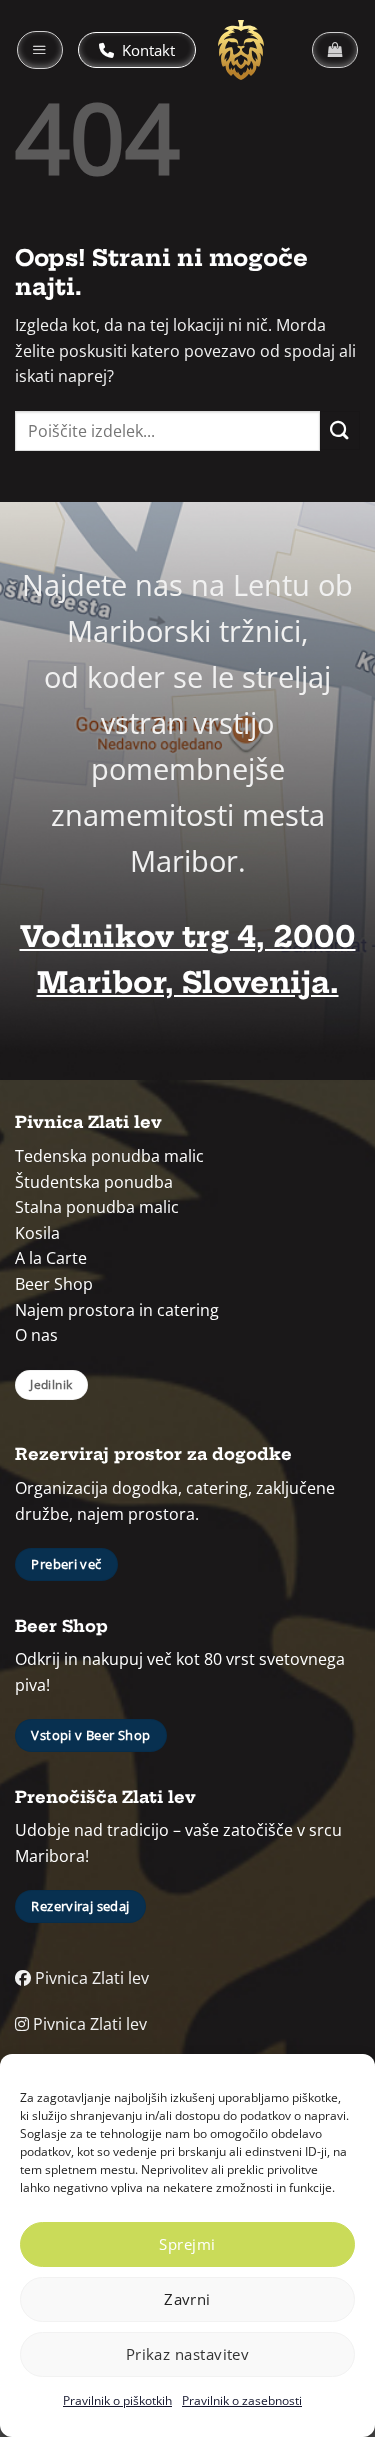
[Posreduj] (340, 430)
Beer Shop (54, 1284)
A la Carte (51, 1258)
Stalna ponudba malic (97, 1207)
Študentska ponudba (94, 1182)
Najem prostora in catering (117, 1310)
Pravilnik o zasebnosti (242, 2400)
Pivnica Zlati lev (90, 1978)
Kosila (37, 1233)
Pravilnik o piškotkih (117, 2400)
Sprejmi (187, 2244)
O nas (36, 1335)
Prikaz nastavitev (188, 2354)
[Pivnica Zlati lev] (241, 50)
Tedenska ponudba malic (109, 1156)
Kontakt (146, 50)
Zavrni (187, 2299)
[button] (40, 50)
